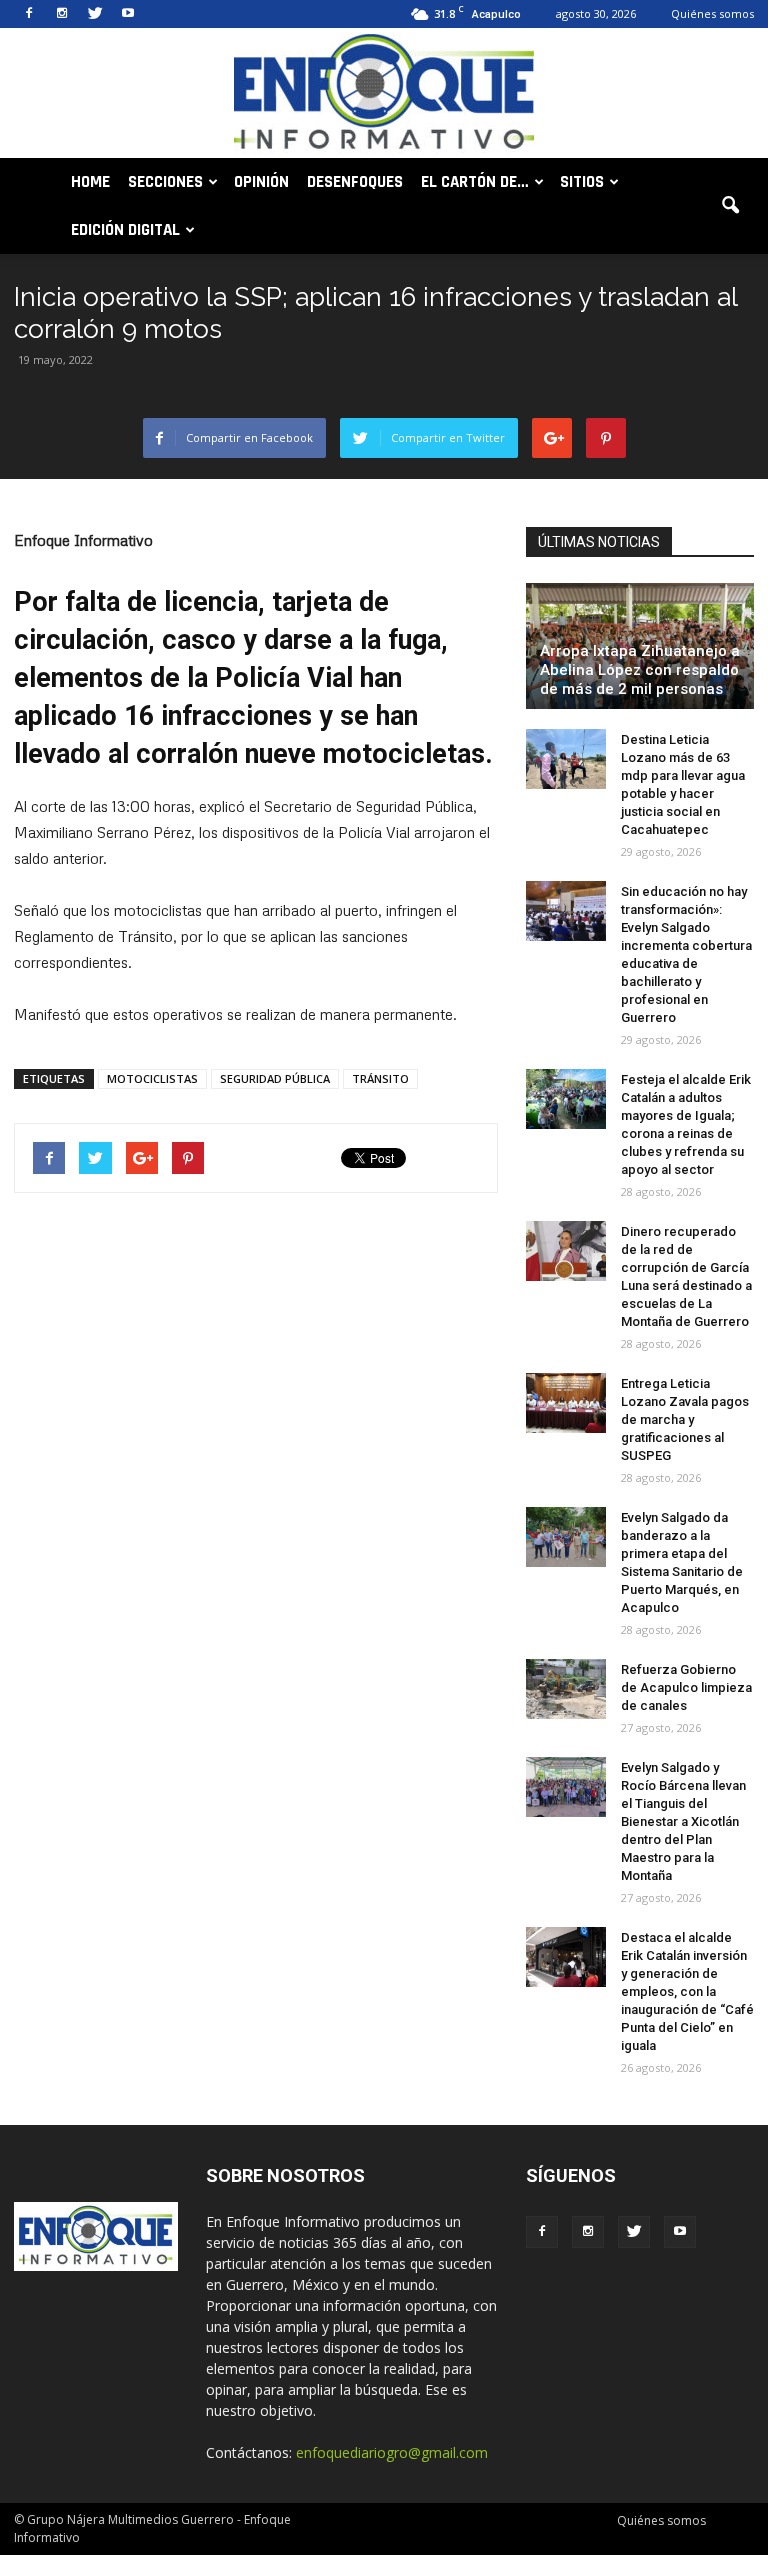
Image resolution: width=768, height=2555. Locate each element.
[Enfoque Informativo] (384, 94)
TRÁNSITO (380, 1078)
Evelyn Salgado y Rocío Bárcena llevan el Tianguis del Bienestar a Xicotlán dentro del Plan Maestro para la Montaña (683, 1821)
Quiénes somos (712, 13)
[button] (730, 206)
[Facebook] (29, 14)
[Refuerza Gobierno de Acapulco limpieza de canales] (566, 1689)
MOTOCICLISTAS (152, 1078)
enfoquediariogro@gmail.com (392, 2452)
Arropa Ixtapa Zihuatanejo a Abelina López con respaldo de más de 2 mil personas (640, 670)
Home (90, 182)
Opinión (261, 182)
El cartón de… (475, 182)
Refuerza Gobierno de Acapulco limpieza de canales (686, 1687)
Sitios (582, 182)
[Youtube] (128, 14)
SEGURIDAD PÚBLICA (275, 1078)
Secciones (165, 182)
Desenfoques (355, 182)
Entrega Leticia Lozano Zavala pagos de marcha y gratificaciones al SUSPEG (685, 1419)
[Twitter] (95, 14)
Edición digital (125, 230)
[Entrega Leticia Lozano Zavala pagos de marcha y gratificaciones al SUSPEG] (566, 1403)
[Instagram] (62, 14)
